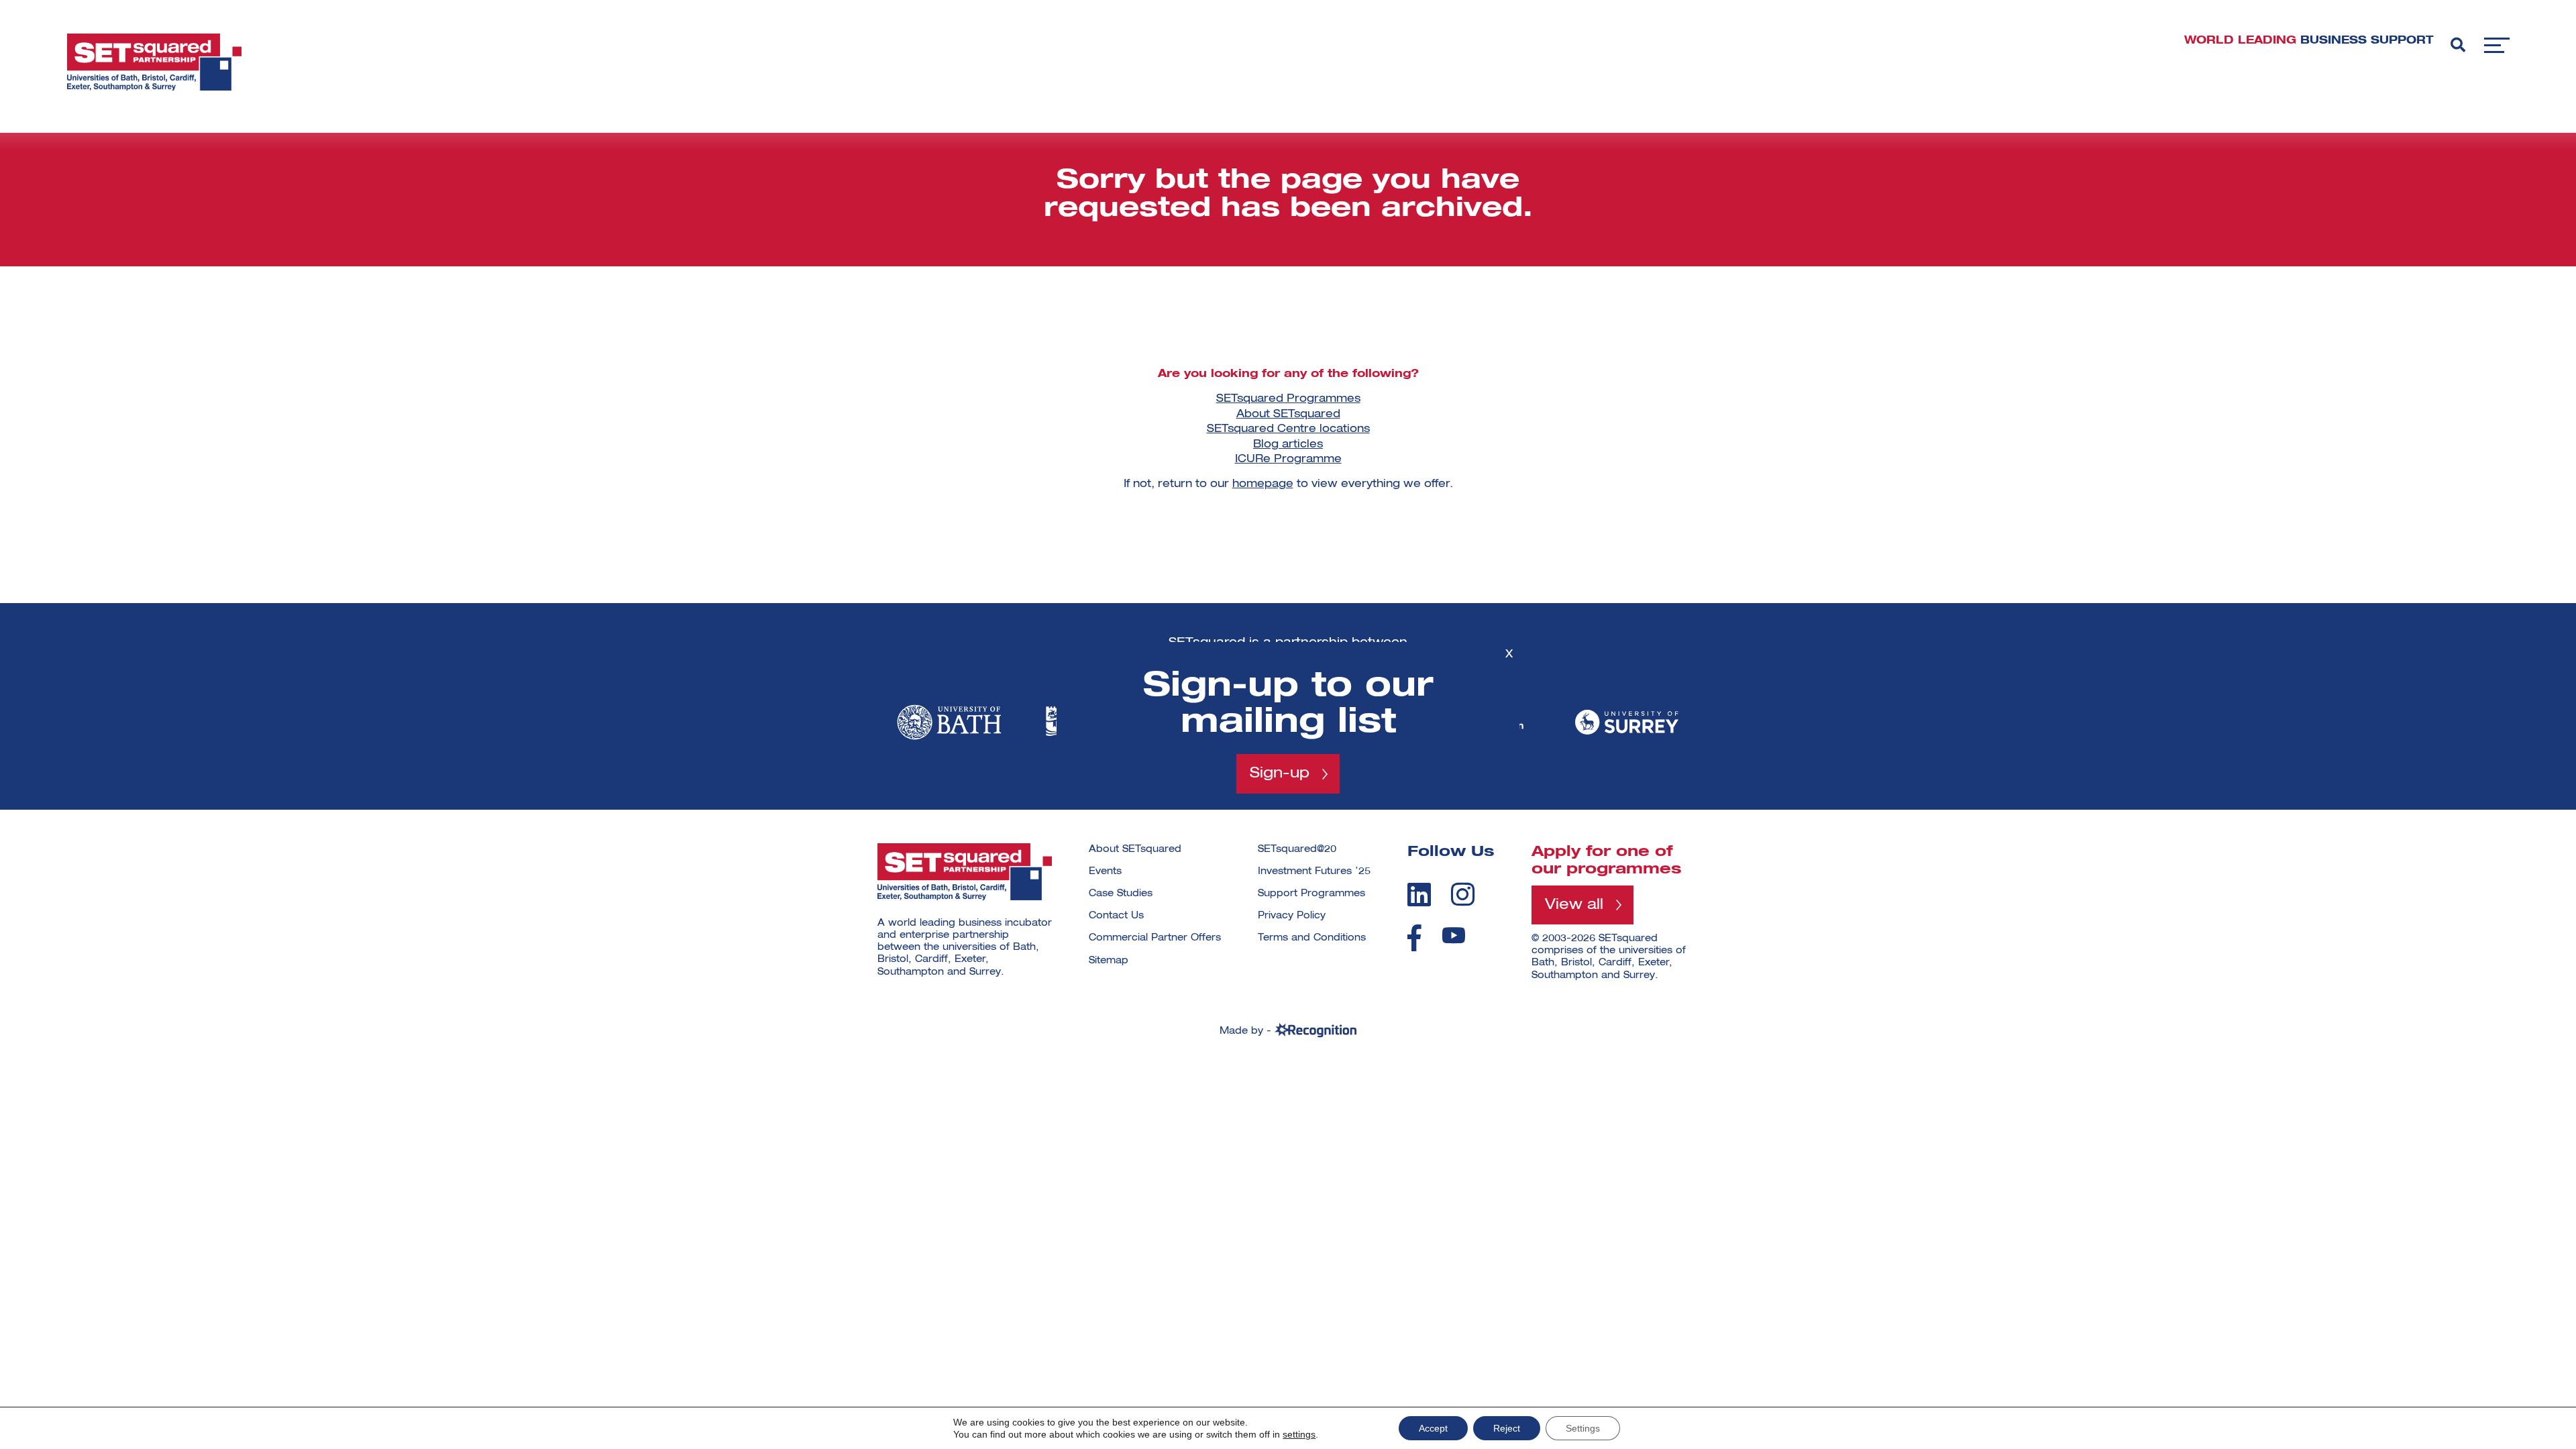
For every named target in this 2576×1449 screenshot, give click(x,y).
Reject (1507, 1428)
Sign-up (1280, 773)
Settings (1583, 1428)
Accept (1433, 1428)
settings (1299, 1434)
